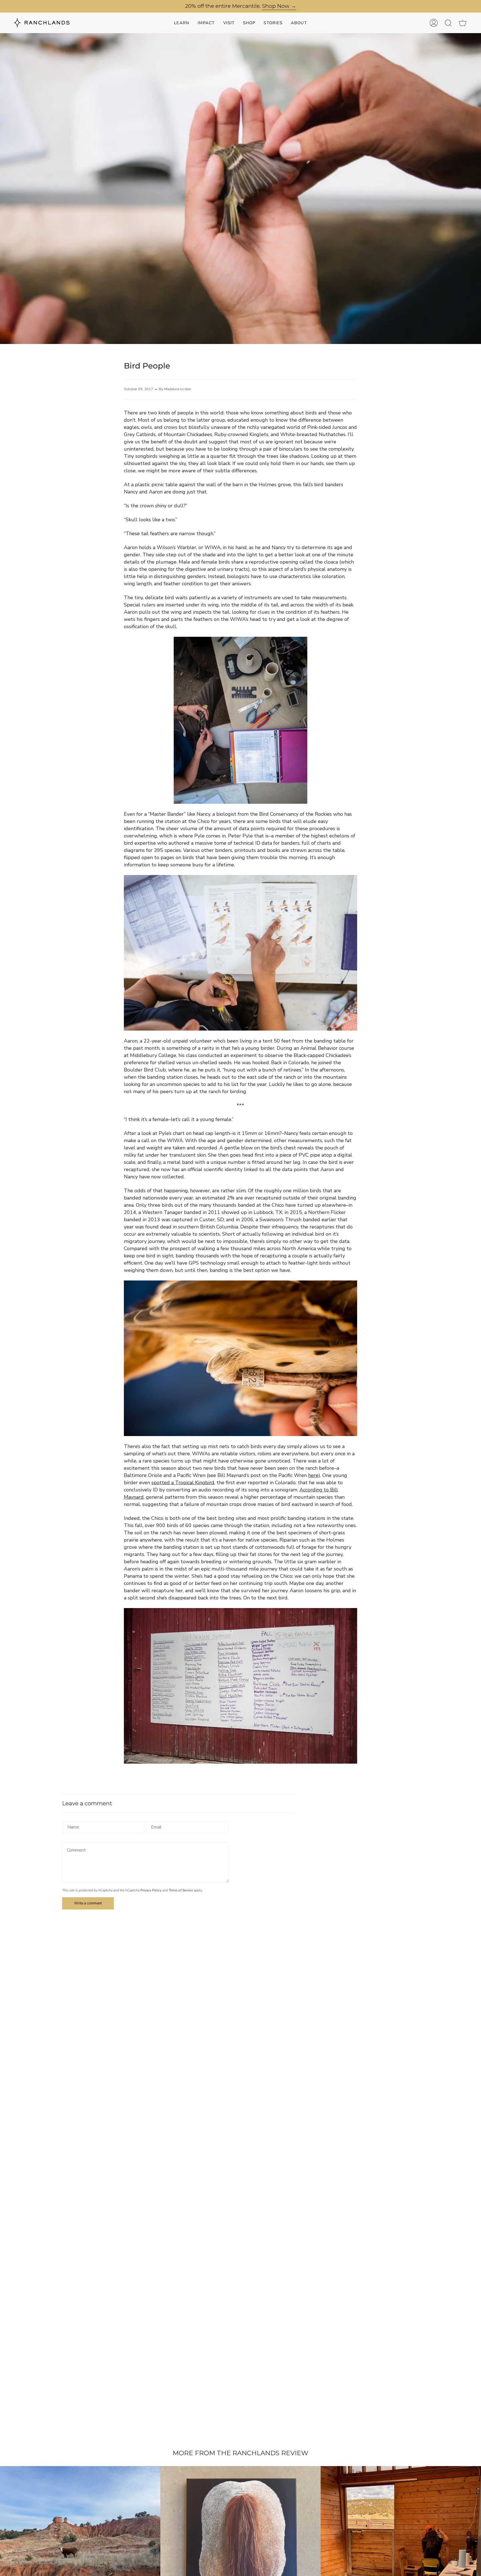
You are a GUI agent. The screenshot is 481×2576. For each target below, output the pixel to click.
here (313, 1475)
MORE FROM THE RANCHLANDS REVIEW (240, 2453)
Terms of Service (181, 1890)
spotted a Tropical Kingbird (183, 1483)
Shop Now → (279, 6)
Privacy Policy (151, 1890)
